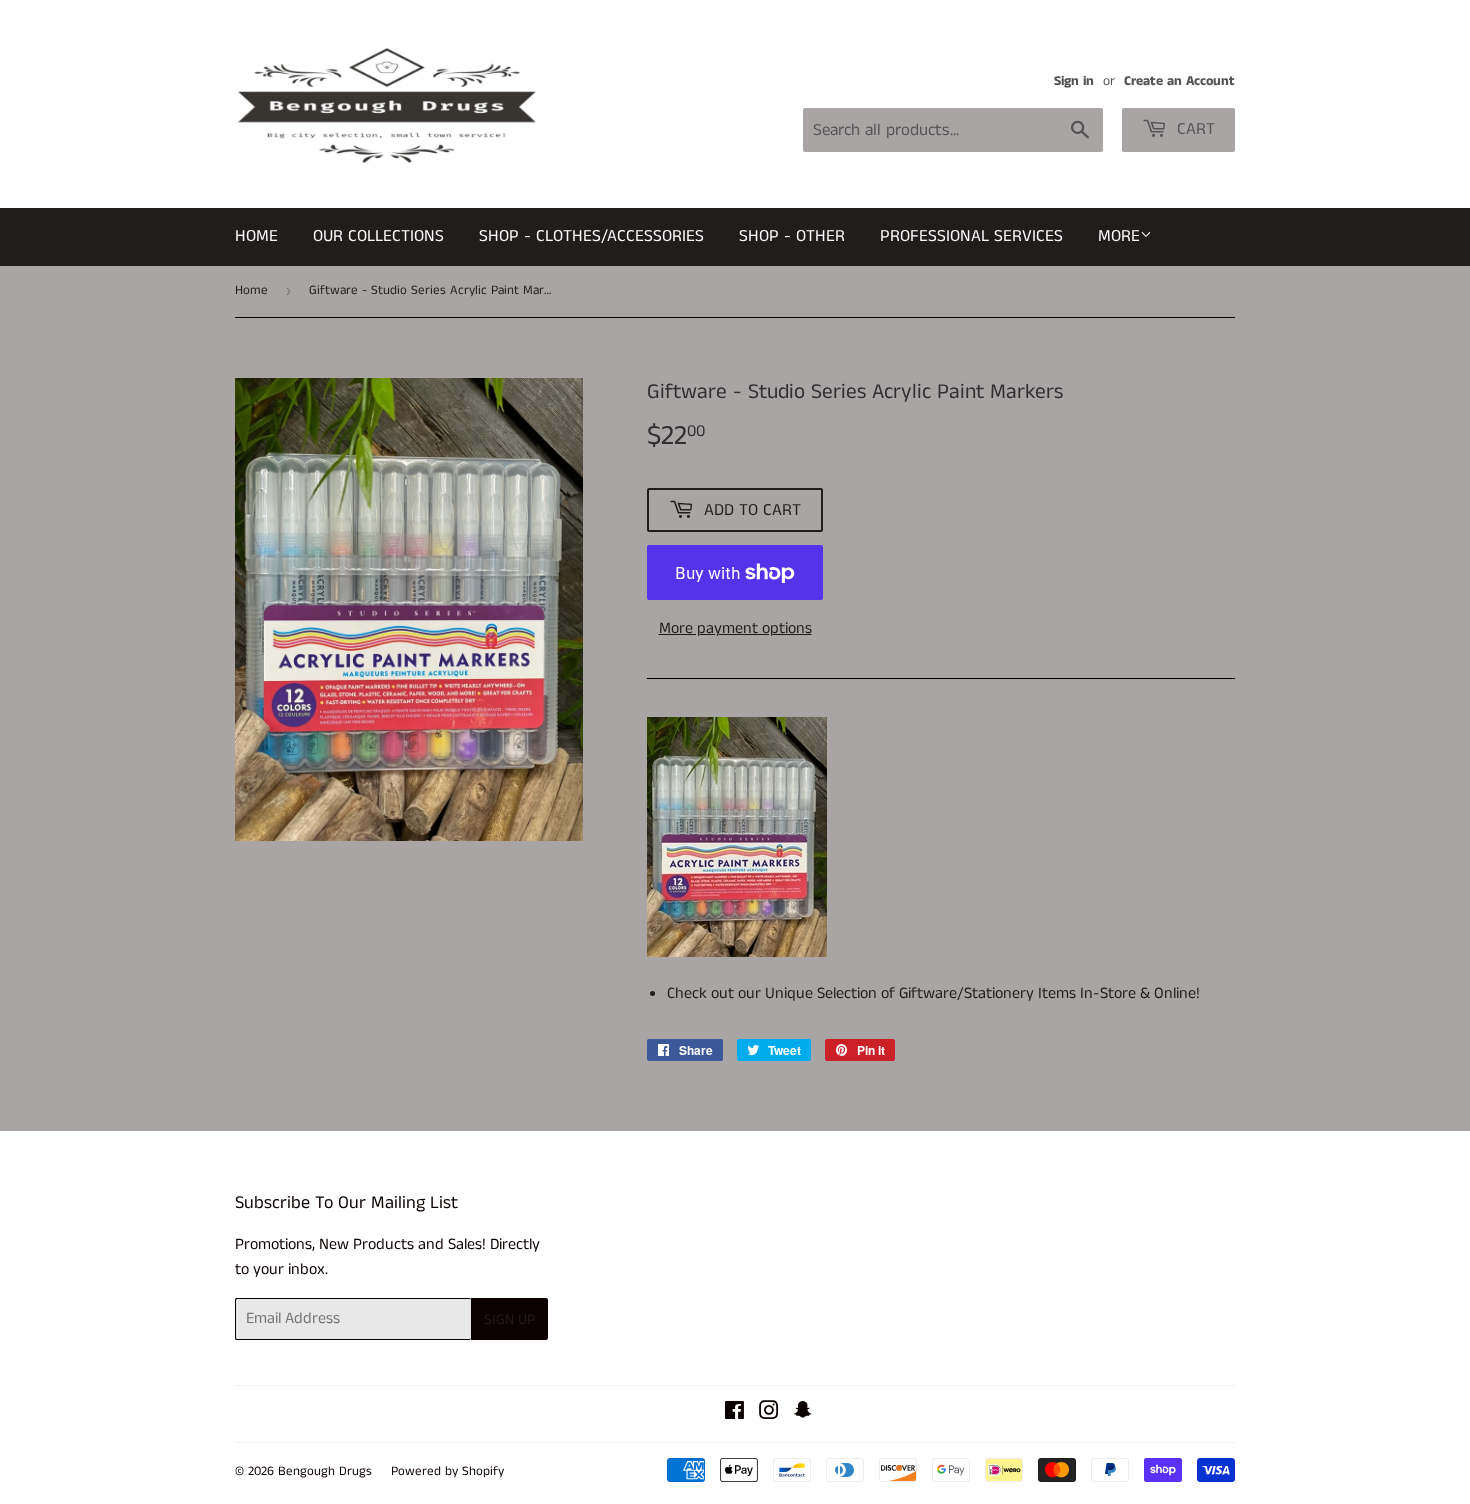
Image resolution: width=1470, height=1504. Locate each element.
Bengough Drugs (325, 1471)
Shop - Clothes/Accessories (591, 236)
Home (256, 236)
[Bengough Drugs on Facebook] (734, 1413)
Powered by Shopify (447, 1471)
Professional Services (971, 236)
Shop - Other (792, 236)
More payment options (735, 628)
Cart (1193, 129)
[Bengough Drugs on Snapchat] (803, 1413)
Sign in (1074, 81)
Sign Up (509, 1319)
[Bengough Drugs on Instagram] (769, 1413)
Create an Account (1179, 81)
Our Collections (378, 236)
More (1119, 236)
